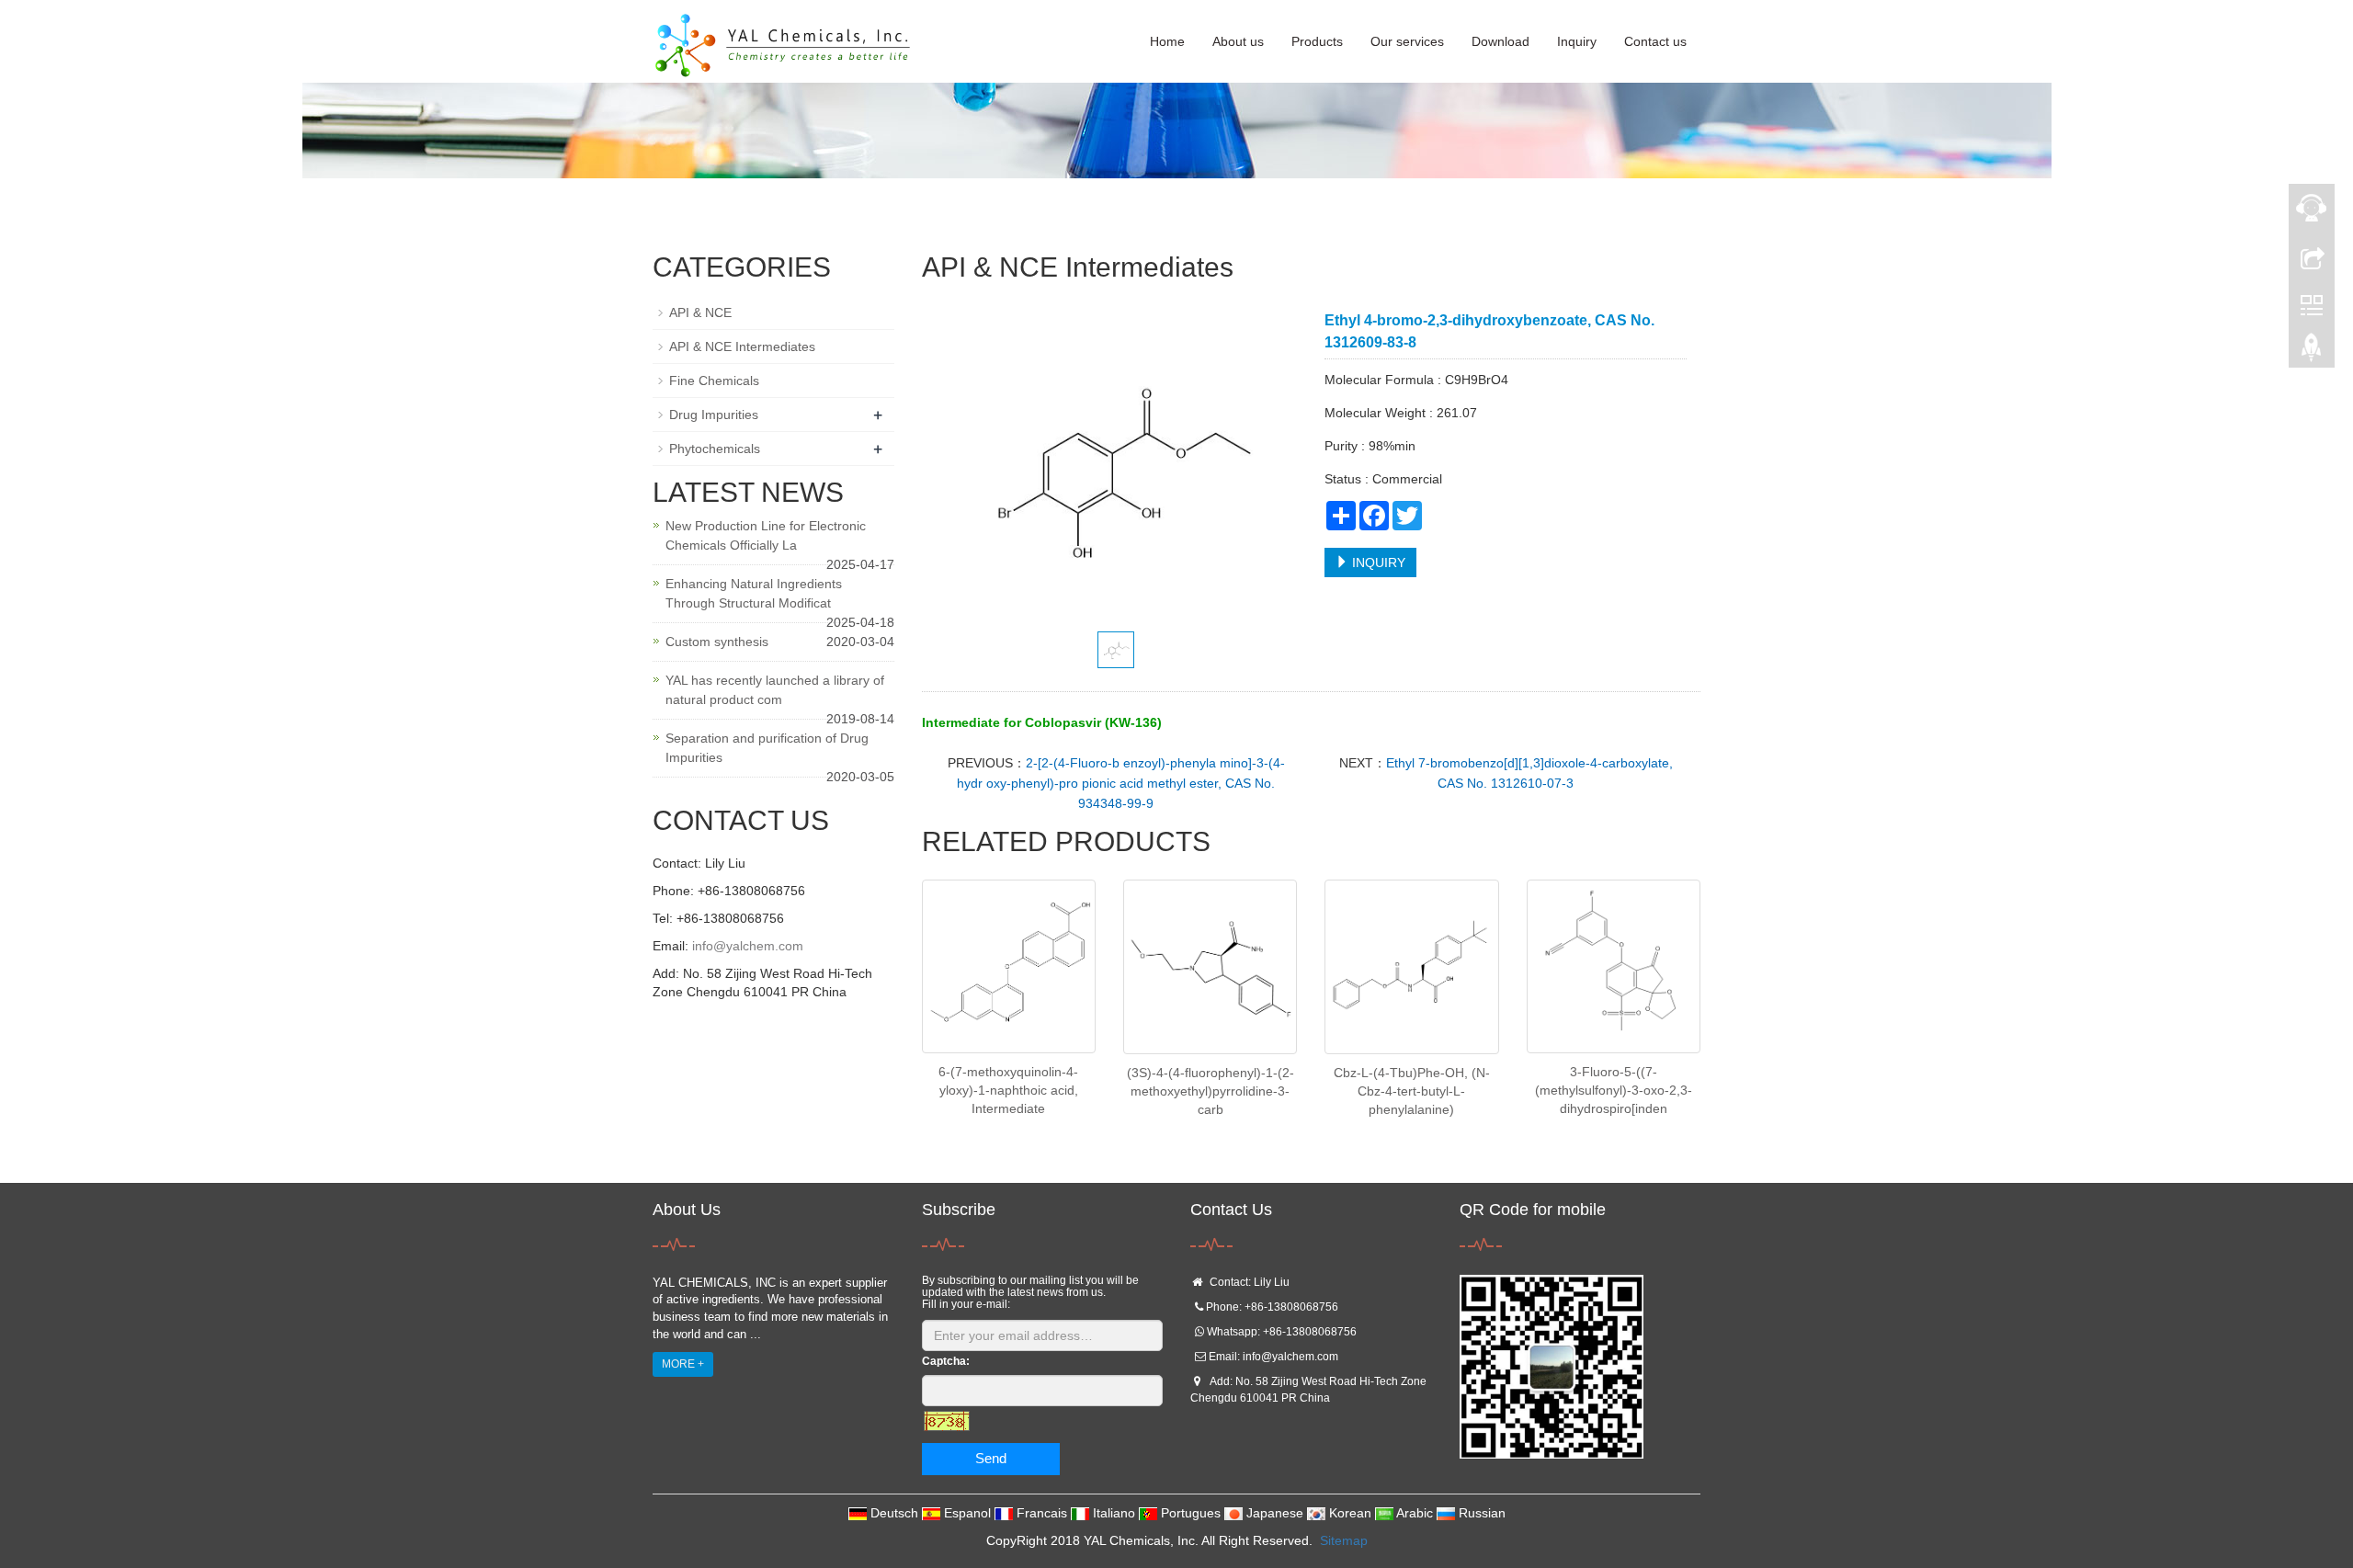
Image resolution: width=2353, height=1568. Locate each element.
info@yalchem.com (748, 946)
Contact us (1655, 41)
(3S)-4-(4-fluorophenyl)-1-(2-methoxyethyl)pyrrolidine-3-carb (1211, 1091)
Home (1167, 41)
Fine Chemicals (714, 381)
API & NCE (700, 312)
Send (991, 1458)
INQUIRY (1377, 562)
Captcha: (946, 1361)
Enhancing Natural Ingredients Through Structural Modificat (754, 593)
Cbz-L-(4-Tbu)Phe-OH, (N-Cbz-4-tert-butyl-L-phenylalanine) (1412, 1091)
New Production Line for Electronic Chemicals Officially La (766, 535)
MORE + (683, 1364)
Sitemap (1344, 1540)
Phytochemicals (715, 449)
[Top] (2312, 352)
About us (1238, 41)
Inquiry (1577, 41)
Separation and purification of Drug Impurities (767, 748)
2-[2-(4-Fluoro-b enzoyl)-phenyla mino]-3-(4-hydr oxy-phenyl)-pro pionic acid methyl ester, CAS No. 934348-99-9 (1121, 783)
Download (1500, 41)
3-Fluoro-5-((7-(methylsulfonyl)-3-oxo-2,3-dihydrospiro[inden (1614, 1090)
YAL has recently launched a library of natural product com (775, 690)
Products (1317, 41)
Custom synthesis (717, 642)
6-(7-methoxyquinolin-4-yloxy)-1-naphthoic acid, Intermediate (1008, 1090)
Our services (1407, 41)
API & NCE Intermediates (742, 347)
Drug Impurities (714, 415)
